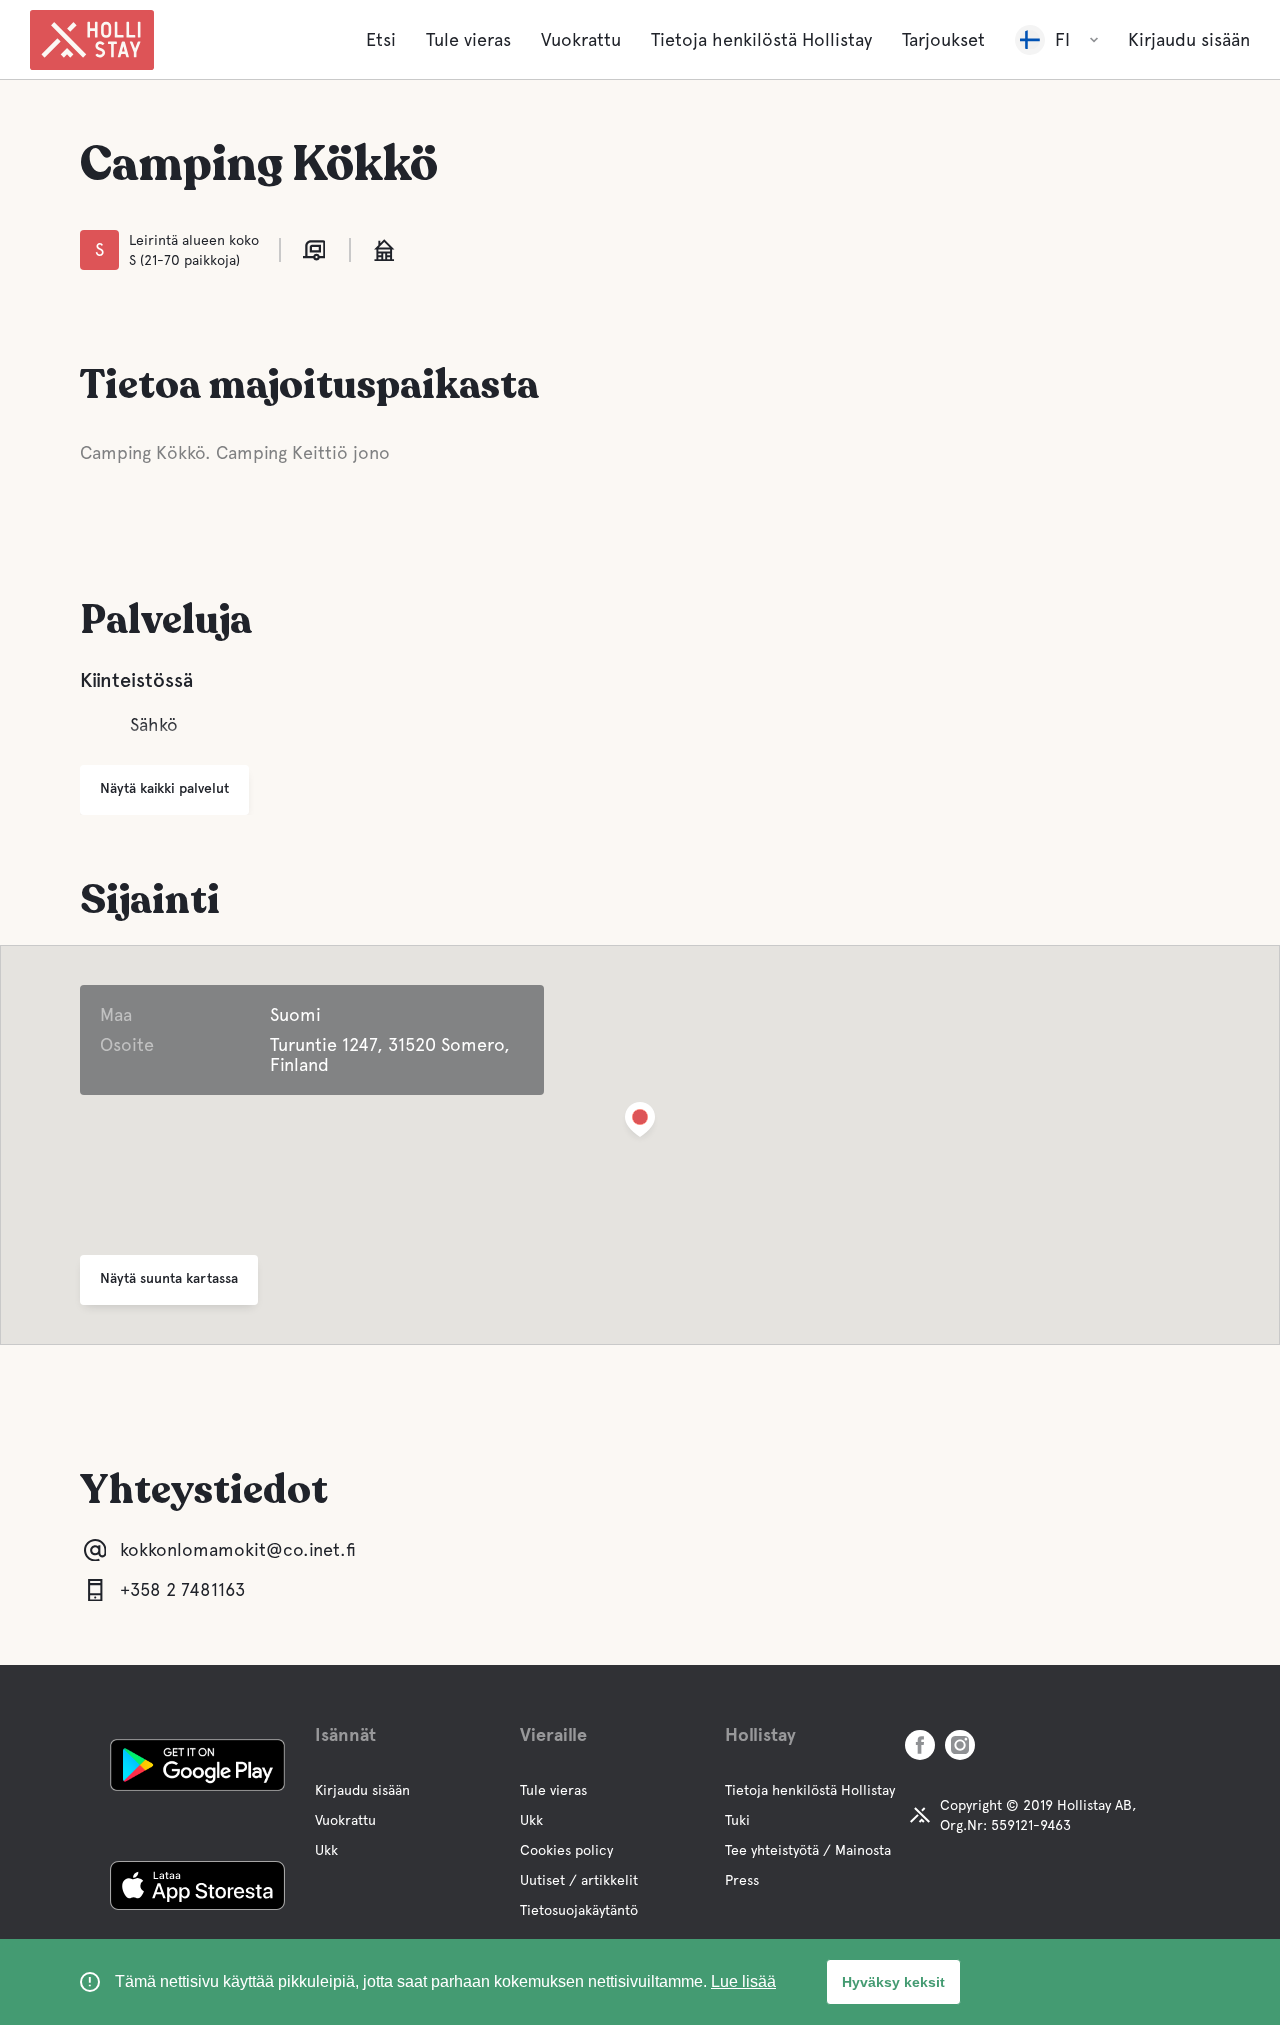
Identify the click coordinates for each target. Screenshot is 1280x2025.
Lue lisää (743, 1981)
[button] (640, 1123)
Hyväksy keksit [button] (893, 1982)
